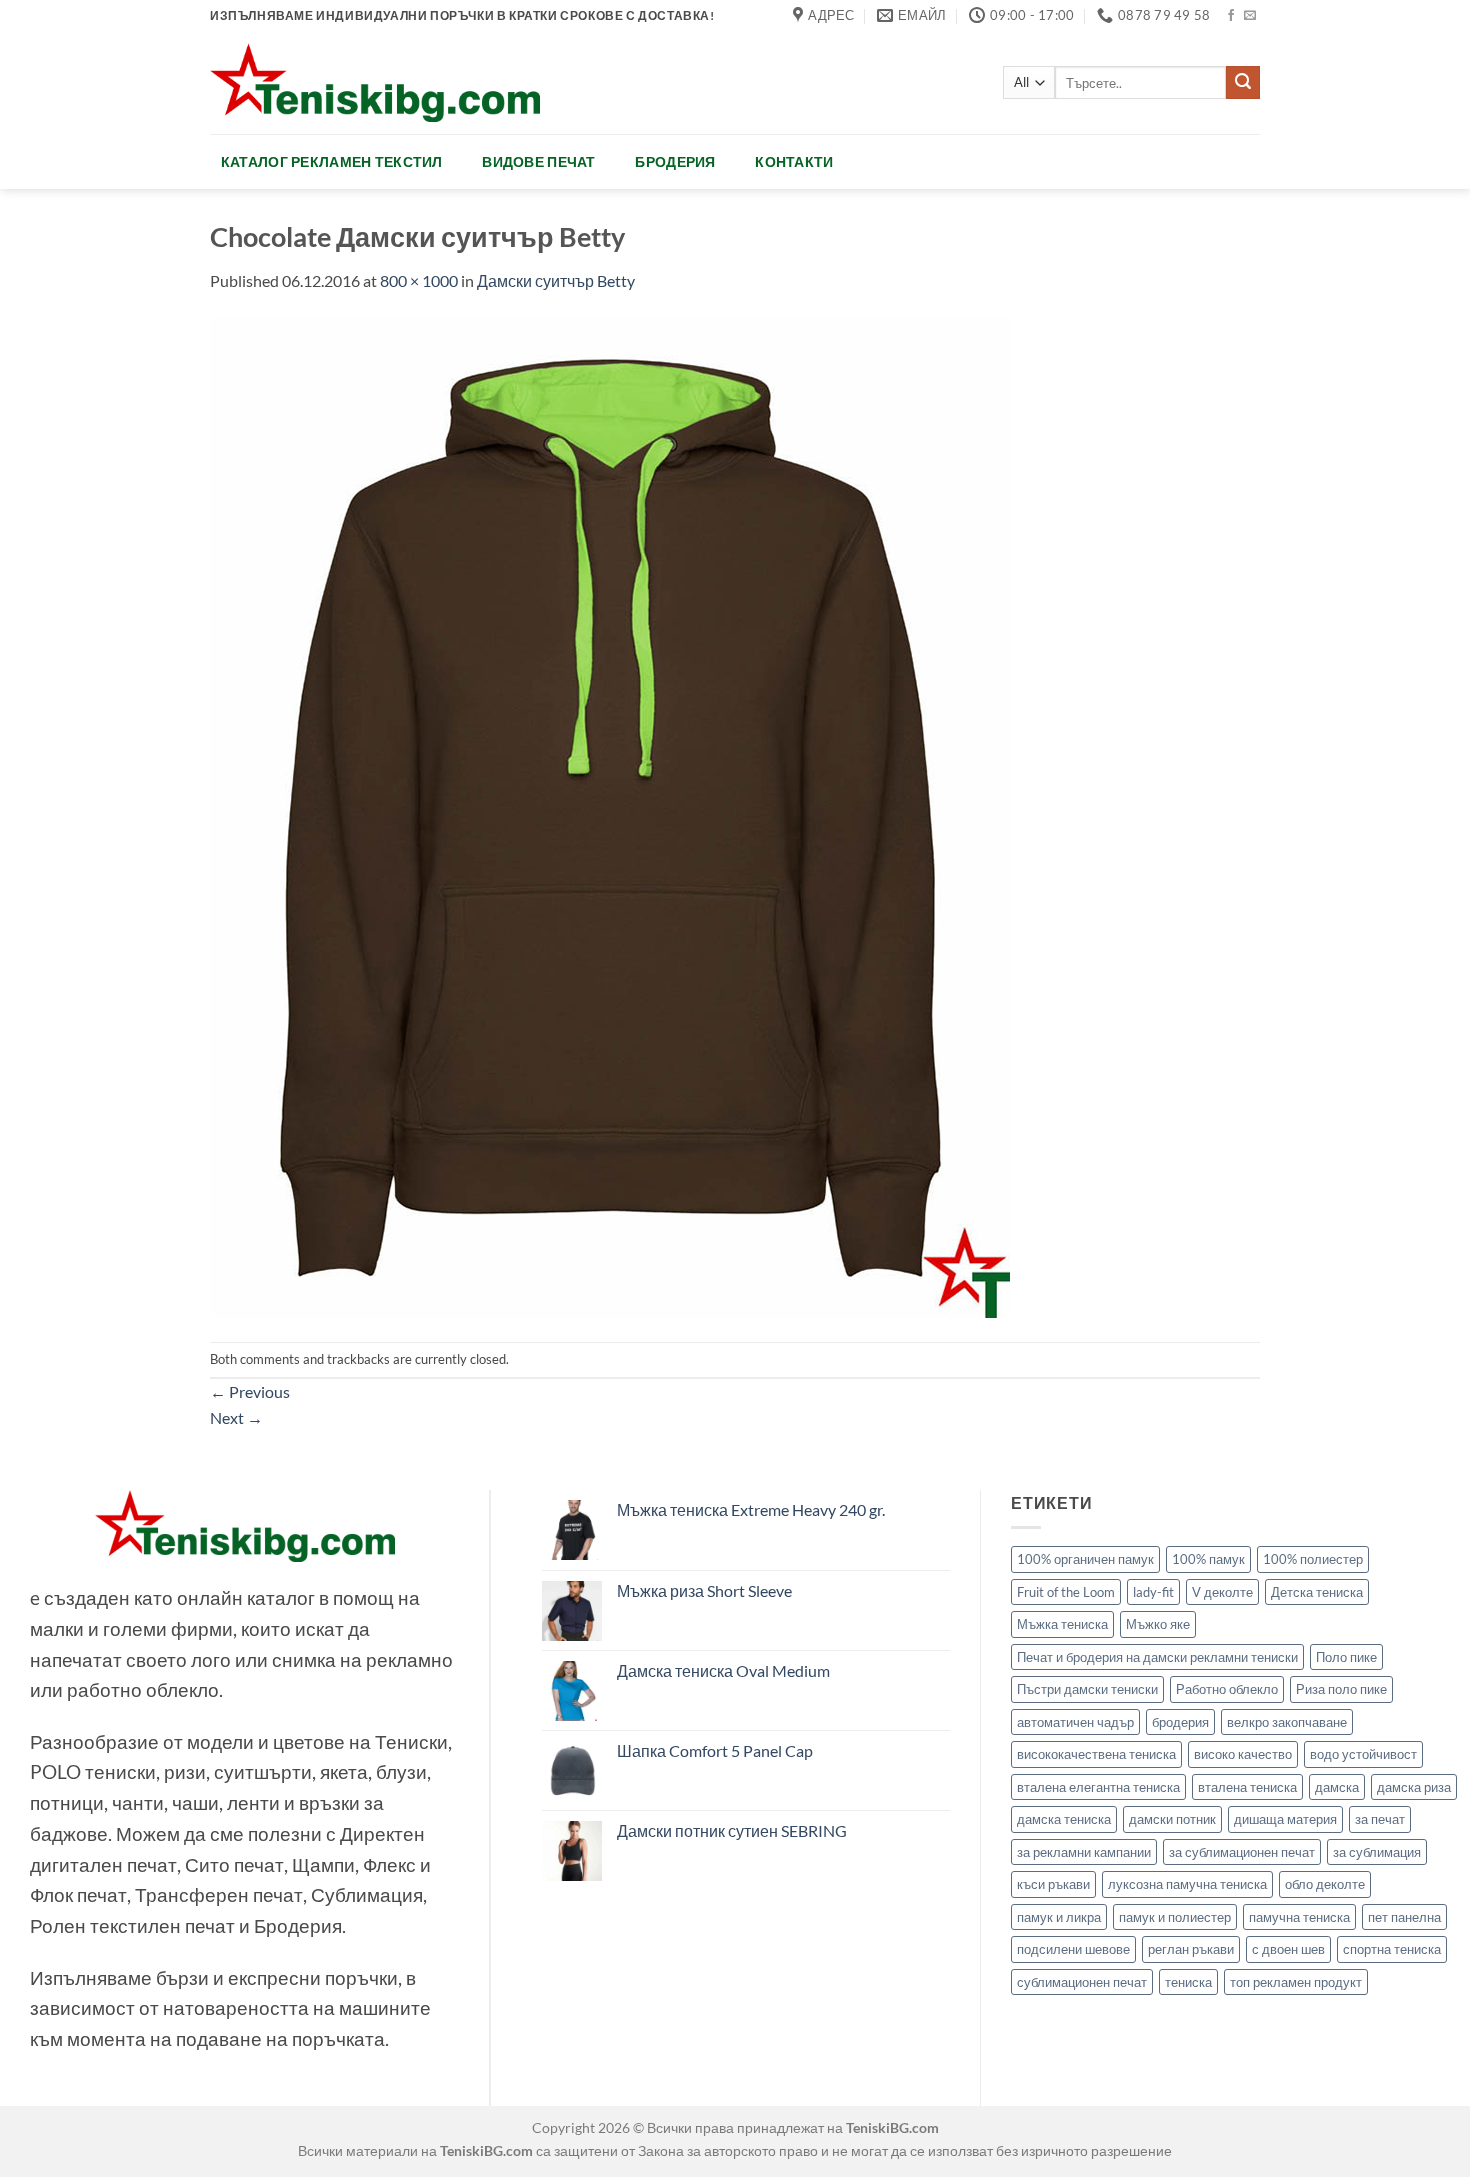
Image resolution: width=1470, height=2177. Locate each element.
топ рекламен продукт (1296, 1982)
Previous (250, 1391)
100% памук (1208, 1559)
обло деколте (1325, 1884)
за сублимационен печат (1242, 1852)
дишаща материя (1285, 1819)
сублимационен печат (1082, 1982)
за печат (1380, 1819)
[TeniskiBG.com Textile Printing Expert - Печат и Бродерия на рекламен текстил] (375, 82)
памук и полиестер (1175, 1917)
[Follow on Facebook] (1231, 16)
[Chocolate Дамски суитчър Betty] (610, 815)
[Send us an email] (1250, 16)
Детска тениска (1317, 1592)
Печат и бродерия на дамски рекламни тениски (1157, 1657)
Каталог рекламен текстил (332, 161)
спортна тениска (1392, 1949)
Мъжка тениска (1062, 1624)
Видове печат (538, 161)
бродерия (1180, 1722)
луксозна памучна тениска (1187, 1884)
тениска (1188, 1982)
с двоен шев (1288, 1949)
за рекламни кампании (1084, 1852)
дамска (1337, 1787)
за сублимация (1377, 1852)
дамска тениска (1064, 1819)
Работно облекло (1227, 1689)
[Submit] (1243, 83)
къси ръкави (1053, 1884)
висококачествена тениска (1096, 1754)
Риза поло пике (1341, 1689)
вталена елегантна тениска (1098, 1787)
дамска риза (1414, 1787)
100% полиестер (1313, 1559)
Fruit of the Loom (1066, 1592)
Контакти (794, 161)
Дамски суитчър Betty (556, 280)
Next (236, 1417)
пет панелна (1404, 1917)
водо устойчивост (1363, 1754)
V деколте (1222, 1592)
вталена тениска (1247, 1787)
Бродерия (675, 161)
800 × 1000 (419, 280)
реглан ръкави (1191, 1949)
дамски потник (1172, 1819)
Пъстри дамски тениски (1087, 1689)
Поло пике (1346, 1657)
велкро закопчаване (1287, 1722)
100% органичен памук (1085, 1559)
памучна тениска (1299, 1917)
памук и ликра (1059, 1917)
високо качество (1243, 1754)
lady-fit (1153, 1592)
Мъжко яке (1158, 1624)
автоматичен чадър (1075, 1722)
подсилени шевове (1073, 1949)
